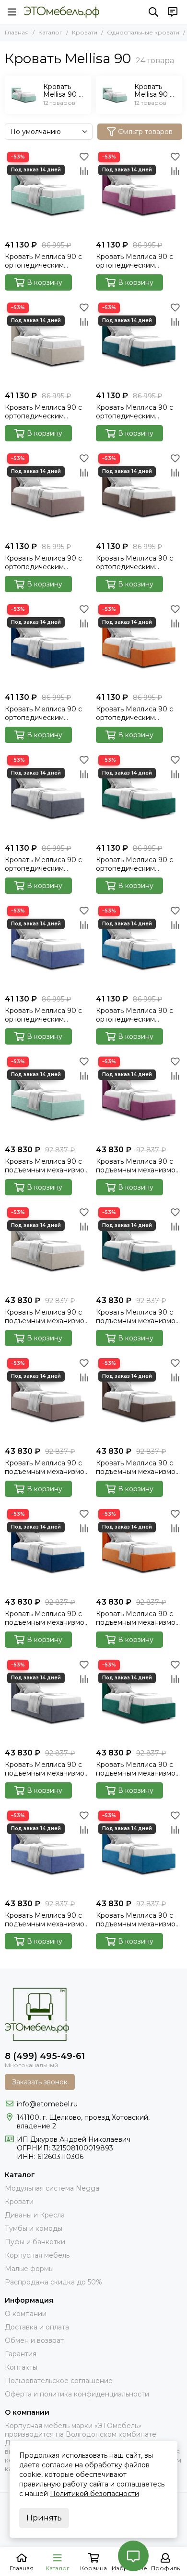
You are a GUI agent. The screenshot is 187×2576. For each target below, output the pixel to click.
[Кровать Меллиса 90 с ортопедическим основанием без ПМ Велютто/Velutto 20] (139, 343)
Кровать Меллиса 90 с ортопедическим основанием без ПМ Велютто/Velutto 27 (134, 713)
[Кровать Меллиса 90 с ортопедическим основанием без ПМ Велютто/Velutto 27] (139, 645)
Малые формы (29, 2269)
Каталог (50, 32)
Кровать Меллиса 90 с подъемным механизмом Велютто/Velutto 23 (138, 1467)
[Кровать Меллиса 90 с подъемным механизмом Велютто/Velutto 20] (139, 1248)
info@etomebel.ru (47, 2104)
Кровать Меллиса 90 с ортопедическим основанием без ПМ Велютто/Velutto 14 (43, 261)
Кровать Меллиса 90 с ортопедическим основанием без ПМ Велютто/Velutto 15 (134, 261)
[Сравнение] (84, 171)
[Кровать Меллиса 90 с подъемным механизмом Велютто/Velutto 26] (48, 1550)
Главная (17, 32)
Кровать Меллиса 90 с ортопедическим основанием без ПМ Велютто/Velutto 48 (43, 1015)
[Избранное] (84, 157)
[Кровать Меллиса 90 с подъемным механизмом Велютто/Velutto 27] (139, 1550)
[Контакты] (173, 12)
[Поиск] (153, 12)
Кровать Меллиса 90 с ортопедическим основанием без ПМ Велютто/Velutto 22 (43, 562)
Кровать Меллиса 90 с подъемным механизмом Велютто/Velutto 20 (138, 1316)
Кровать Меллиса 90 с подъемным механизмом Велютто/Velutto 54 (138, 1920)
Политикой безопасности (94, 2494)
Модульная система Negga (52, 2188)
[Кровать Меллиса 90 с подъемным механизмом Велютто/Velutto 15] (139, 1097)
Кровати (85, 32)
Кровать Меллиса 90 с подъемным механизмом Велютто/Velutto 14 (47, 1166)
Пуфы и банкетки (35, 2242)
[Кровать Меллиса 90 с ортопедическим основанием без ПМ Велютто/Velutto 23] (139, 494)
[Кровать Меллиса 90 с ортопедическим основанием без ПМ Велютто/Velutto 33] (139, 796)
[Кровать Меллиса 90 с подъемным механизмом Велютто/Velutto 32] (48, 1700)
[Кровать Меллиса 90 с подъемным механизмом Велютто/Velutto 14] (48, 1097)
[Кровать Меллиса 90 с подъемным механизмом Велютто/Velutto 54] (139, 1851)
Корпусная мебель (37, 2255)
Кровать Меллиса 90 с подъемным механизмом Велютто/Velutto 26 (47, 1618)
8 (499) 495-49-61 (45, 2056)
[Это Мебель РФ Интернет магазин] (62, 12)
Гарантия (21, 2354)
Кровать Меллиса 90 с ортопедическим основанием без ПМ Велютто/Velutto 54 (134, 1015)
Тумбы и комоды (34, 2228)
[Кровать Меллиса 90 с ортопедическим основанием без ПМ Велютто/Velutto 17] (48, 343)
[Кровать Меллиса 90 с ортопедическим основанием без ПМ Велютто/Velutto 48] (48, 946)
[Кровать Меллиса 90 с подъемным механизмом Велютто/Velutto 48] (48, 1851)
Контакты (21, 2367)
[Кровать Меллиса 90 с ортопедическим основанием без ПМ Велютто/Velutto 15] (139, 192)
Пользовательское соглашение (59, 2381)
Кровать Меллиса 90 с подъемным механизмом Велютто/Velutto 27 (138, 1618)
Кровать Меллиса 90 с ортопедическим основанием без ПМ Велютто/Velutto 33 (134, 864)
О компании (26, 2314)
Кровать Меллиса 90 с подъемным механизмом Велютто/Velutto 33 (138, 1769)
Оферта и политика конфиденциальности (77, 2394)
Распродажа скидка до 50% (53, 2282)
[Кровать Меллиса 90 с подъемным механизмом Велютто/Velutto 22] (48, 1399)
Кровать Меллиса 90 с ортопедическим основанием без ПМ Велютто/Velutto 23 (134, 562)
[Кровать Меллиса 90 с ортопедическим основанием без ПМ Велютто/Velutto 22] (48, 494)
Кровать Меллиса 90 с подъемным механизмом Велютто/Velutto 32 (47, 1769)
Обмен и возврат (34, 2340)
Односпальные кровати (143, 32)
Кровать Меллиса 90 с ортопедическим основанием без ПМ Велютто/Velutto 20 (134, 412)
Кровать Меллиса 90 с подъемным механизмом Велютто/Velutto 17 (47, 1316)
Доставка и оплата (37, 2327)
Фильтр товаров (145, 132)
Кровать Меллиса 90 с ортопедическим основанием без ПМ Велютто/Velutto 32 (43, 864)
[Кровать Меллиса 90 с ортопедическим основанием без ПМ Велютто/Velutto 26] (48, 645)
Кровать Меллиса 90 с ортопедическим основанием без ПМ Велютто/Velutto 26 (43, 713)
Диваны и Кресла (35, 2215)
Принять (44, 2518)
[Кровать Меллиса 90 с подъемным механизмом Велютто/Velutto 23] (139, 1399)
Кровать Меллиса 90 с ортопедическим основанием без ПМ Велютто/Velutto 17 (43, 412)
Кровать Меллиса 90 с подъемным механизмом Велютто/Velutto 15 (138, 1166)
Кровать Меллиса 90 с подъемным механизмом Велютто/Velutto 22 (47, 1467)
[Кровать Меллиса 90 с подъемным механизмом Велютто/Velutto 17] (48, 1248)
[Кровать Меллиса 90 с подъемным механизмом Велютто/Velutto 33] (139, 1700)
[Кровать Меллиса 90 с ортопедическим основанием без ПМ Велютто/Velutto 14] (48, 192)
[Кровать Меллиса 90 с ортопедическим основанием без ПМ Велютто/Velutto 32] (48, 796)
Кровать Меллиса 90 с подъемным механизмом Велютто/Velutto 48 (47, 1920)
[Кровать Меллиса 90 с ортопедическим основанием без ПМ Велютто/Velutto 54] (139, 946)
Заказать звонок (40, 2082)
